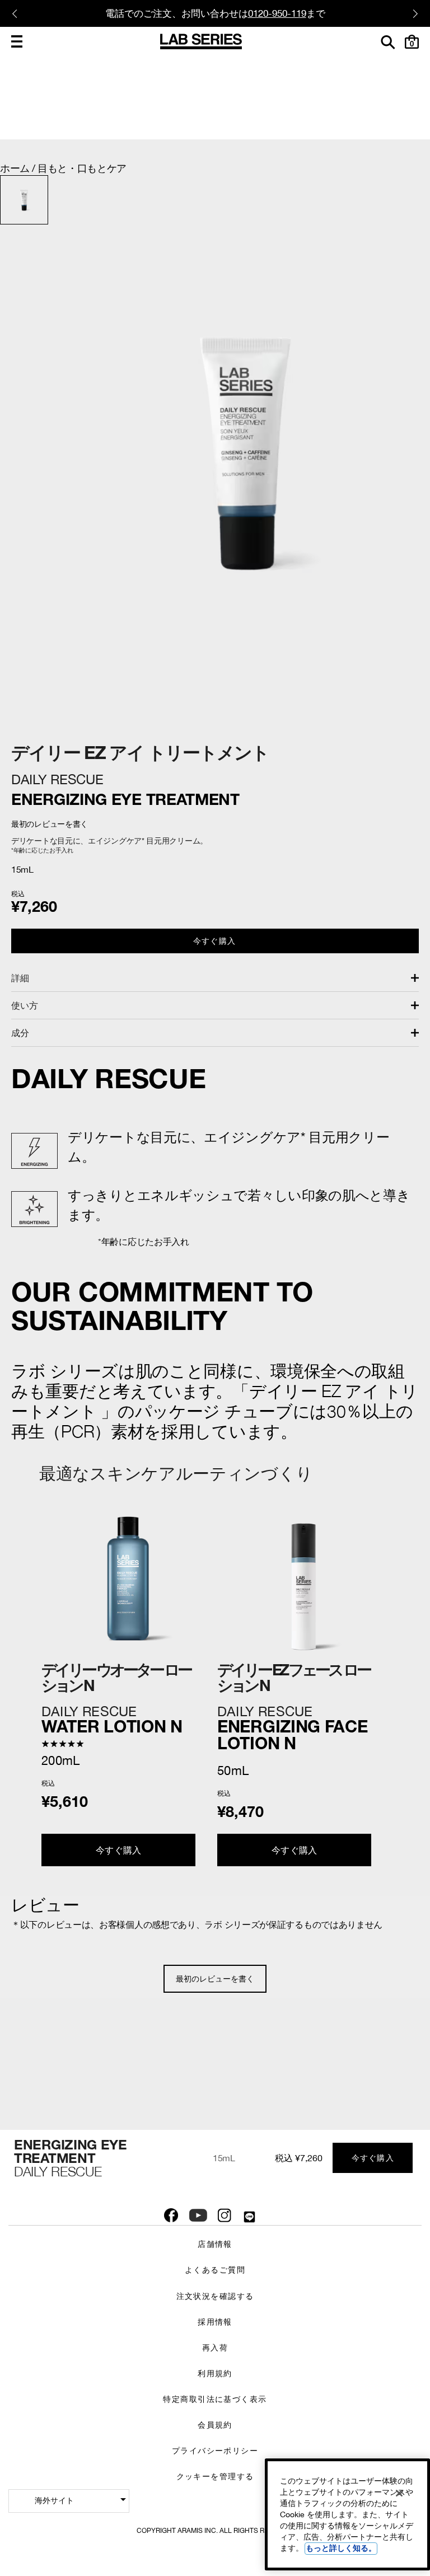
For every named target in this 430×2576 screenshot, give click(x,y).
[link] (127, 1720)
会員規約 (215, 2425)
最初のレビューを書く (215, 1979)
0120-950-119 (277, 13)
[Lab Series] (201, 41)
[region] (347, 2514)
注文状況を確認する (215, 2296)
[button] (17, 41)
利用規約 (215, 2373)
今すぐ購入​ (214, 941)
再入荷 (215, 2347)
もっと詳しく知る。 (341, 2548)
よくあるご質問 (215, 2270)
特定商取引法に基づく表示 (215, 2399)
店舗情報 (215, 2244)
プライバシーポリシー (215, 2450)
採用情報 (215, 2322)
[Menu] (17, 41)
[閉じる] (399, 2493)
